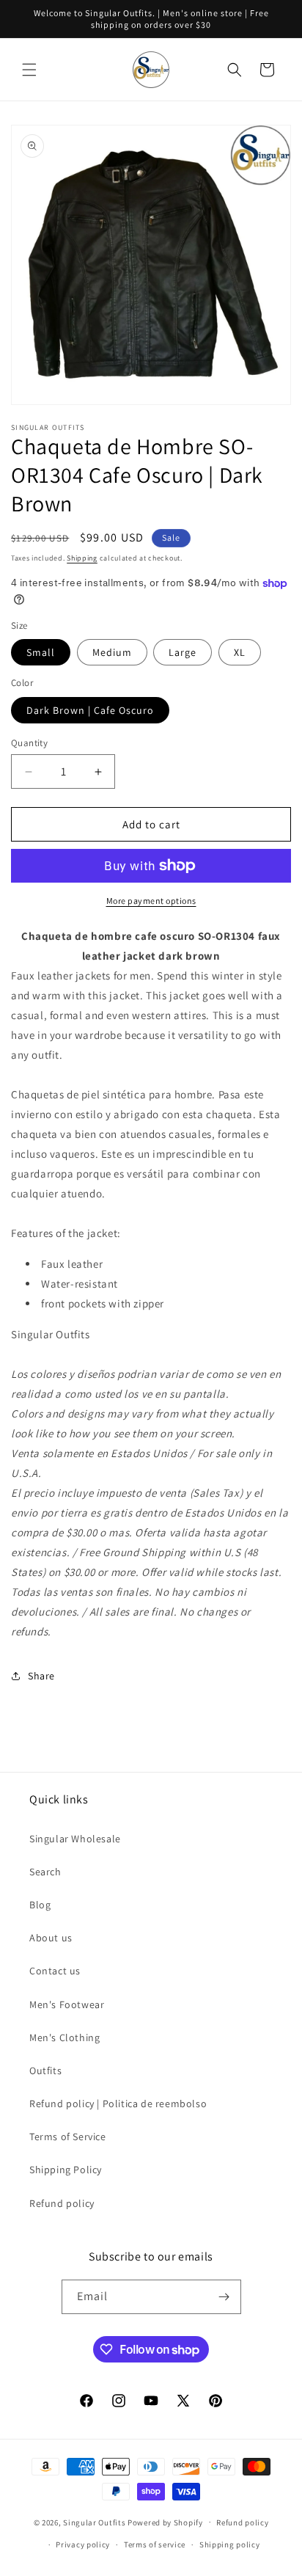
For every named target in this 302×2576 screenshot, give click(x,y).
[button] (29, 70)
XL (240, 652)
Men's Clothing (65, 2037)
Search (45, 1872)
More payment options (151, 901)
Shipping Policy (66, 2170)
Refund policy (62, 2203)
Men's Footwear (67, 2004)
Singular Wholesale (75, 1839)
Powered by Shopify (165, 2522)
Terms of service (155, 2544)
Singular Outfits (94, 2522)
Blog (40, 1905)
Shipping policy (230, 2544)
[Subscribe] (224, 2297)
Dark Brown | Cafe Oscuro (90, 710)
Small (41, 652)
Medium (112, 652)
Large (183, 652)
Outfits (45, 2070)
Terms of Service (68, 2137)
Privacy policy (83, 2544)
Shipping (82, 558)
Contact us (55, 1971)
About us (51, 1938)
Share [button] (41, 1676)
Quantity (29, 743)
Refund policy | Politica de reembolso (118, 2104)
